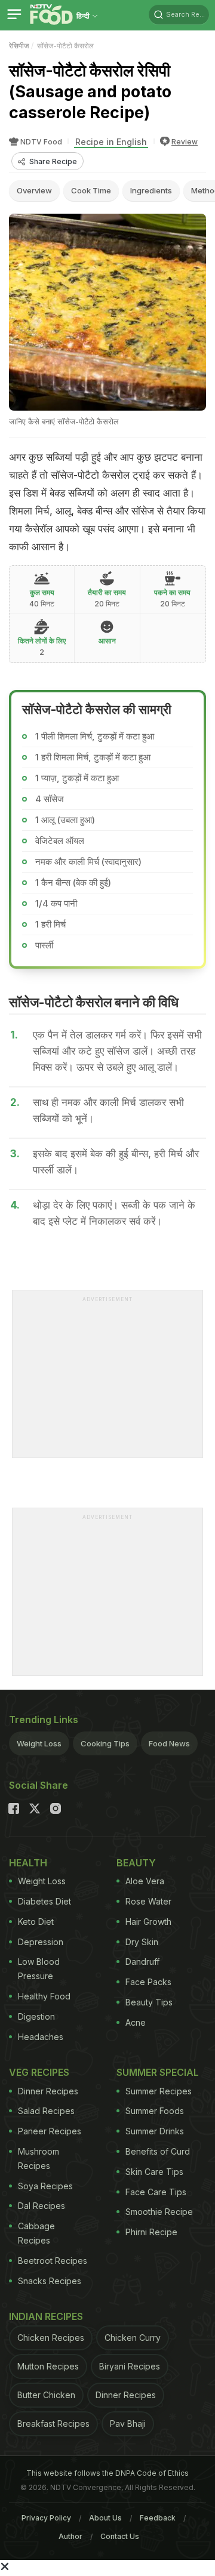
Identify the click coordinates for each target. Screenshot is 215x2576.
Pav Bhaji (128, 2424)
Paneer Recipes (50, 2131)
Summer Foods (155, 2111)
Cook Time (91, 190)
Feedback (158, 2518)
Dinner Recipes (48, 2091)
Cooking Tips (105, 1743)
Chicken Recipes (51, 2338)
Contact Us (120, 2536)
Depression (41, 1942)
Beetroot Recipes (53, 2261)
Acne (136, 2022)
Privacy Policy (46, 2518)
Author (70, 2536)
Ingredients (151, 190)
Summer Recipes (159, 2091)
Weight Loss (39, 1743)
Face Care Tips (156, 2192)
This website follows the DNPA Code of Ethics (107, 2473)
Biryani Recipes (130, 2366)
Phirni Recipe (151, 2232)
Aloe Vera (145, 1881)
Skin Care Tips (154, 2172)
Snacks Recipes (50, 2281)
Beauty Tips (149, 2002)
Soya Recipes (45, 2186)
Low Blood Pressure (39, 1969)
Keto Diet (36, 1922)
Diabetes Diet (44, 1901)
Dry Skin (142, 1942)
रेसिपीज (19, 46)
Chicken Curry (133, 2338)
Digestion (36, 2016)
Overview (34, 190)
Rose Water (148, 1901)
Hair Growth (148, 1922)
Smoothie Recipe (159, 2212)
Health (28, 1863)
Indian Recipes (46, 2316)
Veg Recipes (39, 2072)
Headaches (41, 2037)
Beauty (136, 1863)
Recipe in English (111, 142)
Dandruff (142, 1962)
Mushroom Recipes (39, 2159)
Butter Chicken (46, 2395)
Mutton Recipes (48, 2366)
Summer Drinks (155, 2131)
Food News (169, 1743)
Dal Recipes (42, 2206)
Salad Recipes (46, 2111)
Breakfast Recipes (53, 2424)
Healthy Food (44, 1996)
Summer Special (158, 2072)
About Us (105, 2518)
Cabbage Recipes (36, 2233)
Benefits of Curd (158, 2151)
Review (185, 142)
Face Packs (148, 1982)
